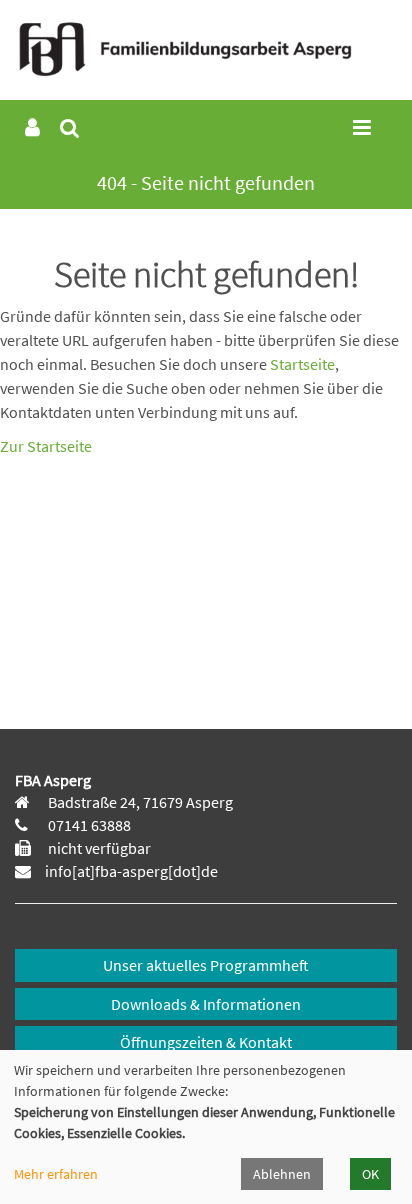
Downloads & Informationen (206, 1004)
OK (370, 1174)
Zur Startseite (46, 446)
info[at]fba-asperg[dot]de (131, 871)
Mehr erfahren (56, 1174)
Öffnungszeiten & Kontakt (206, 1042)
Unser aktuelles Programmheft (206, 965)
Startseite (302, 364)
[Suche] (69, 128)
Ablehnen (282, 1174)
